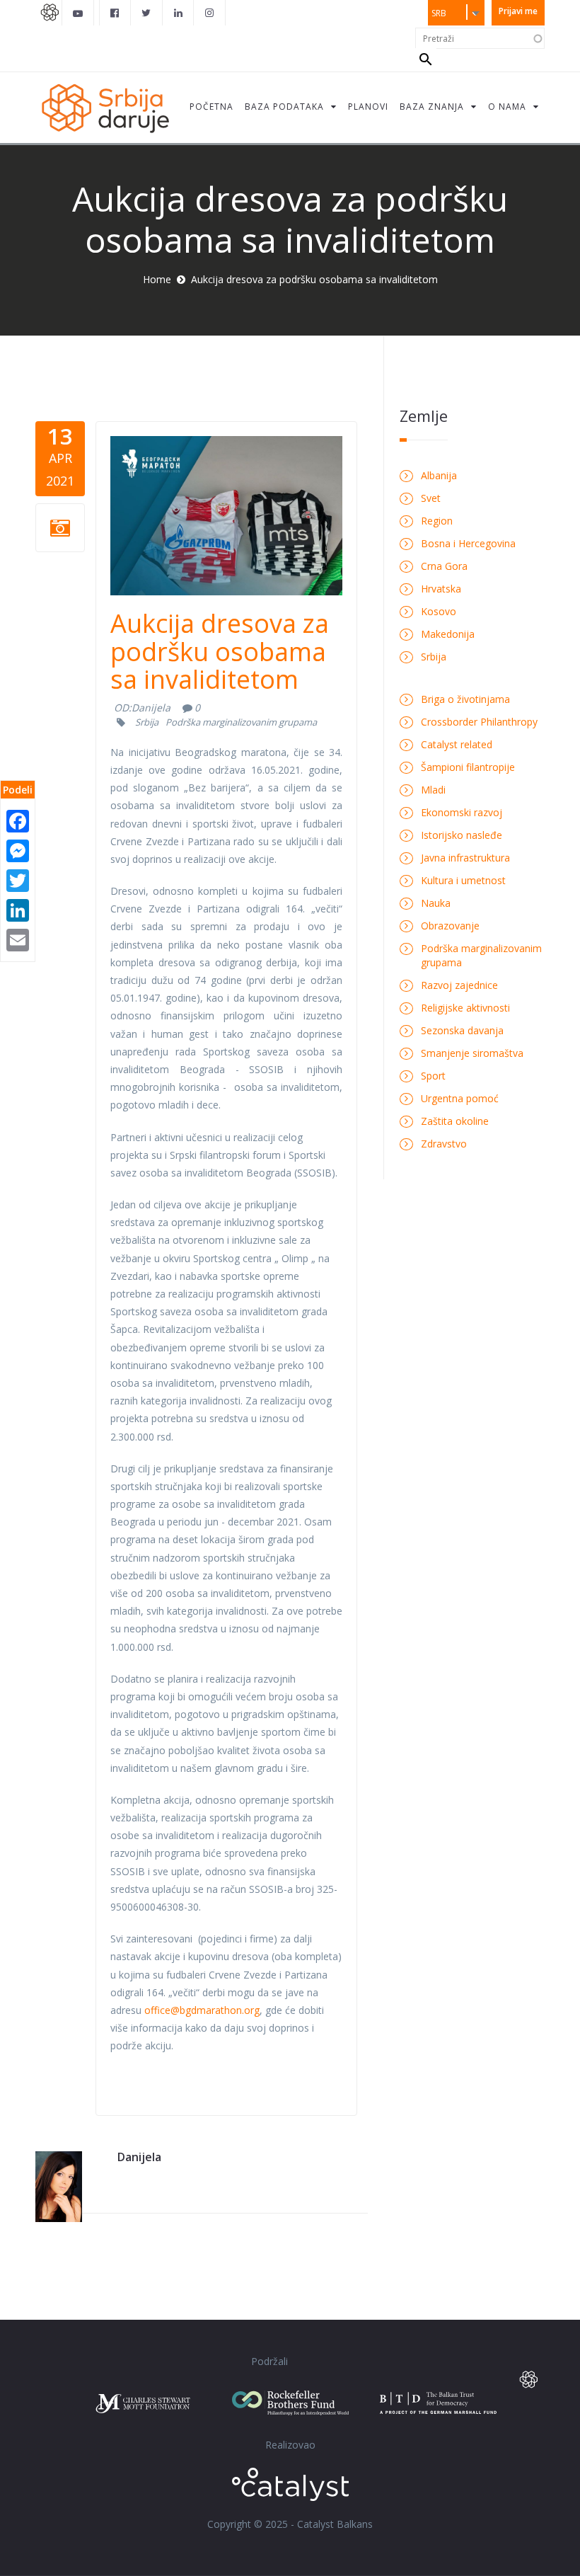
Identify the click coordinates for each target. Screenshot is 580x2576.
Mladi (433, 790)
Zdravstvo (444, 1144)
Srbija (147, 722)
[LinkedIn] (18, 909)
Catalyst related (457, 744)
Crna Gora (444, 566)
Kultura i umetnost (463, 880)
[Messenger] (18, 850)
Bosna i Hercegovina (468, 543)
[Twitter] (18, 880)
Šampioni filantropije (468, 767)
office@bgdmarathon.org (202, 2010)
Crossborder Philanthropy (479, 722)
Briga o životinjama (465, 699)
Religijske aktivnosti (465, 1008)
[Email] (18, 939)
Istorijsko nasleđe (462, 835)
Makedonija (448, 634)
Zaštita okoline (455, 1121)
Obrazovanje (450, 926)
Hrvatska (441, 589)
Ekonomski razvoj (462, 812)
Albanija (439, 475)
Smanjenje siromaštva (472, 1053)
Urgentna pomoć (460, 1098)
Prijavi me (518, 11)
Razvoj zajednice (459, 985)
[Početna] (105, 107)
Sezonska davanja (462, 1030)
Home (157, 279)
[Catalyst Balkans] (115, 13)
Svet (431, 498)
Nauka (436, 903)
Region (437, 521)
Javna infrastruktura (465, 858)
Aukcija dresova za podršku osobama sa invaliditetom (220, 651)
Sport (433, 1076)
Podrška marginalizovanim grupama (241, 722)
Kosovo (439, 611)
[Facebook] (18, 820)
